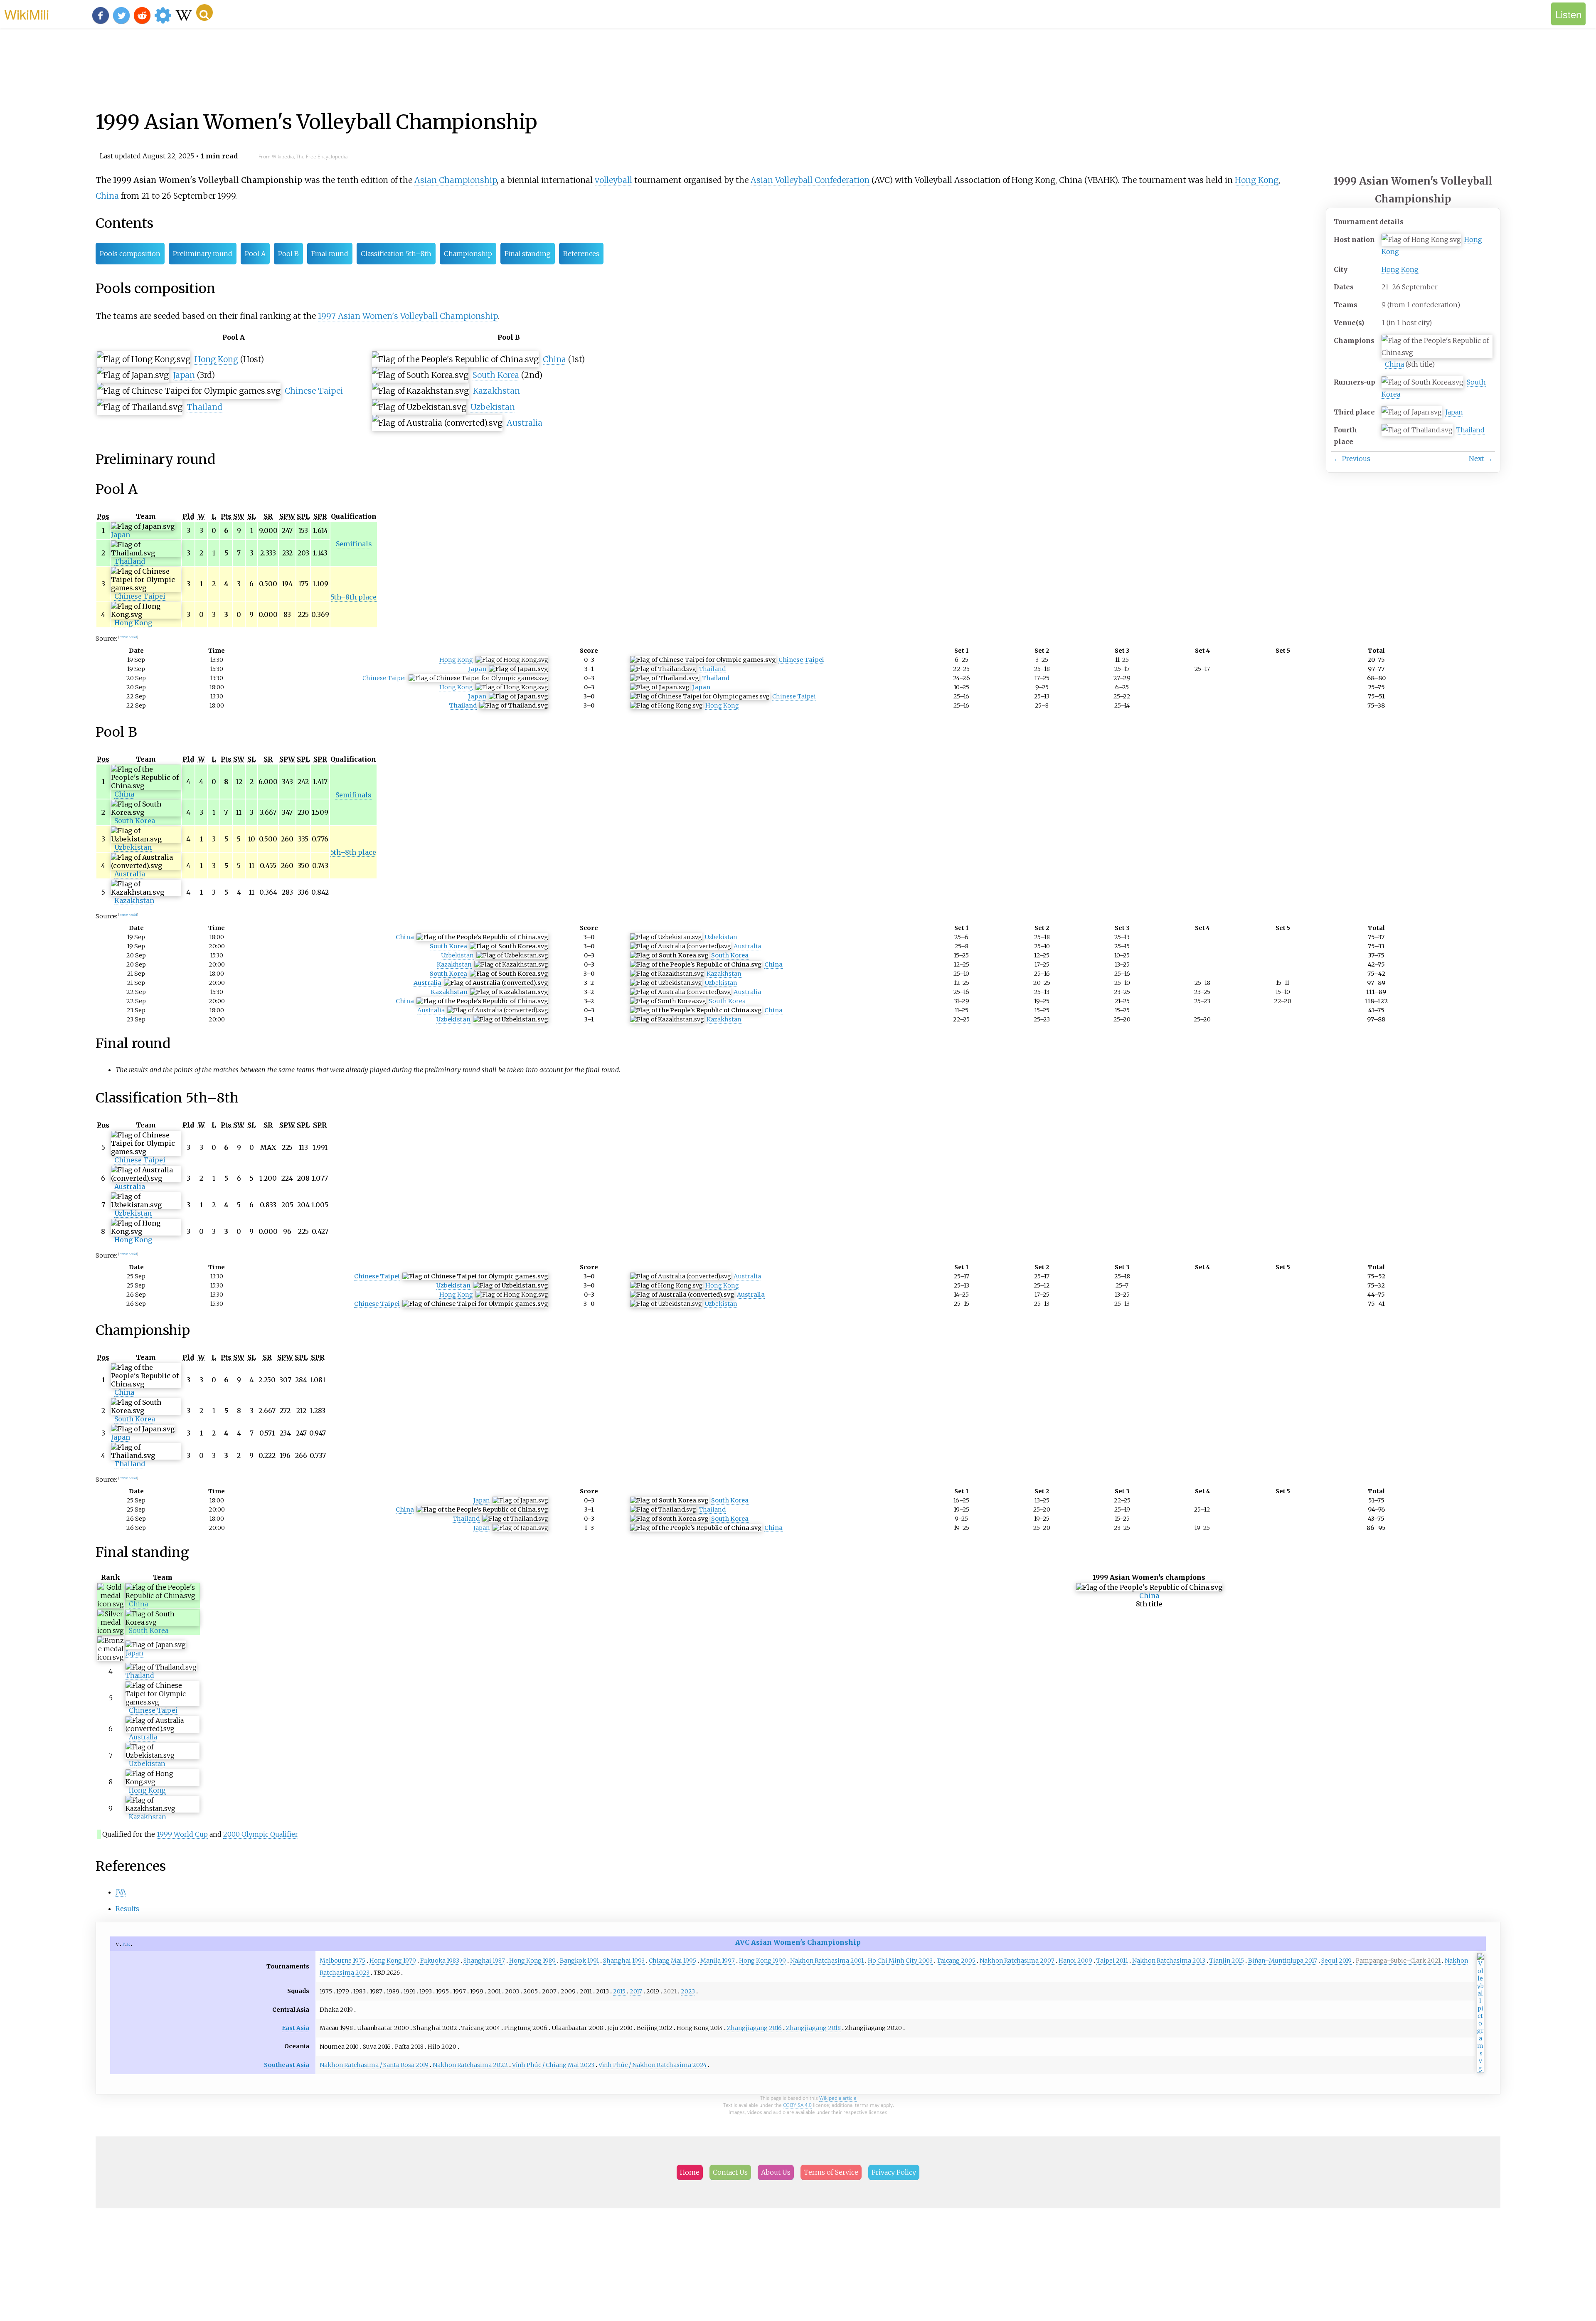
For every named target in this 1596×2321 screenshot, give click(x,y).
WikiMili (27, 14)
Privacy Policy (894, 2172)
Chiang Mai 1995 (672, 1961)
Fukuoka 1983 (440, 1961)
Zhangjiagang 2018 (813, 2028)
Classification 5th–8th (396, 254)
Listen (1568, 14)
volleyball (613, 180)
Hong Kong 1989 (532, 1961)
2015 (619, 1991)
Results (127, 1909)
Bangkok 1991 (579, 1961)
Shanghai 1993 (624, 1961)
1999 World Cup (182, 1834)
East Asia (296, 2028)
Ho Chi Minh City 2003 (900, 1961)
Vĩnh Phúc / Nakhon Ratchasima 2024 (653, 2065)
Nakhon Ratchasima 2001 (827, 1961)
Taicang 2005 (956, 1961)
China (1394, 364)
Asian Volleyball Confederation (810, 180)
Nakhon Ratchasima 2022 (470, 2065)
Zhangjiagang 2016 (754, 2028)
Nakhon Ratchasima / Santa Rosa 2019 (374, 2065)
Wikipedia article (838, 2098)
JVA (121, 1892)
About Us (776, 2172)
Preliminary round (203, 254)
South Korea (496, 375)
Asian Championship (456, 180)
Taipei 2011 (1112, 1961)
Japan (1454, 412)
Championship (468, 254)
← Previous (1352, 459)
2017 (636, 1991)
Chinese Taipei (314, 391)
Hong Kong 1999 (762, 1961)
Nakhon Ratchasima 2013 (1169, 1961)
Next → (1481, 459)
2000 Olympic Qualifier (261, 1834)
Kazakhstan (496, 391)
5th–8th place (354, 597)
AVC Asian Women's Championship (798, 1942)
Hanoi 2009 (1075, 1961)
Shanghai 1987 (484, 1961)
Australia (525, 423)
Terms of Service (831, 2172)
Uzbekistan (493, 407)
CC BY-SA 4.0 (797, 2105)
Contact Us (730, 2172)
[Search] (204, 12)
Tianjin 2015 (1227, 1961)
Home (690, 2172)
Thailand (1470, 430)
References (581, 254)
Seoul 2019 (1336, 1961)
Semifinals (354, 544)
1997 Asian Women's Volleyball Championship (408, 316)
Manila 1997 (718, 1961)
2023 (688, 1991)
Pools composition (130, 254)
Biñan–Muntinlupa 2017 (1283, 1961)
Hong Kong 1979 (393, 1961)
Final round (330, 254)
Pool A (255, 254)
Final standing (528, 254)
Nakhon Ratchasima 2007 (1017, 1961)
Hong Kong (1400, 269)
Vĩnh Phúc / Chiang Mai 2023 (553, 2065)
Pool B (288, 254)
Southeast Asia (287, 2065)
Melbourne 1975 (342, 1961)
